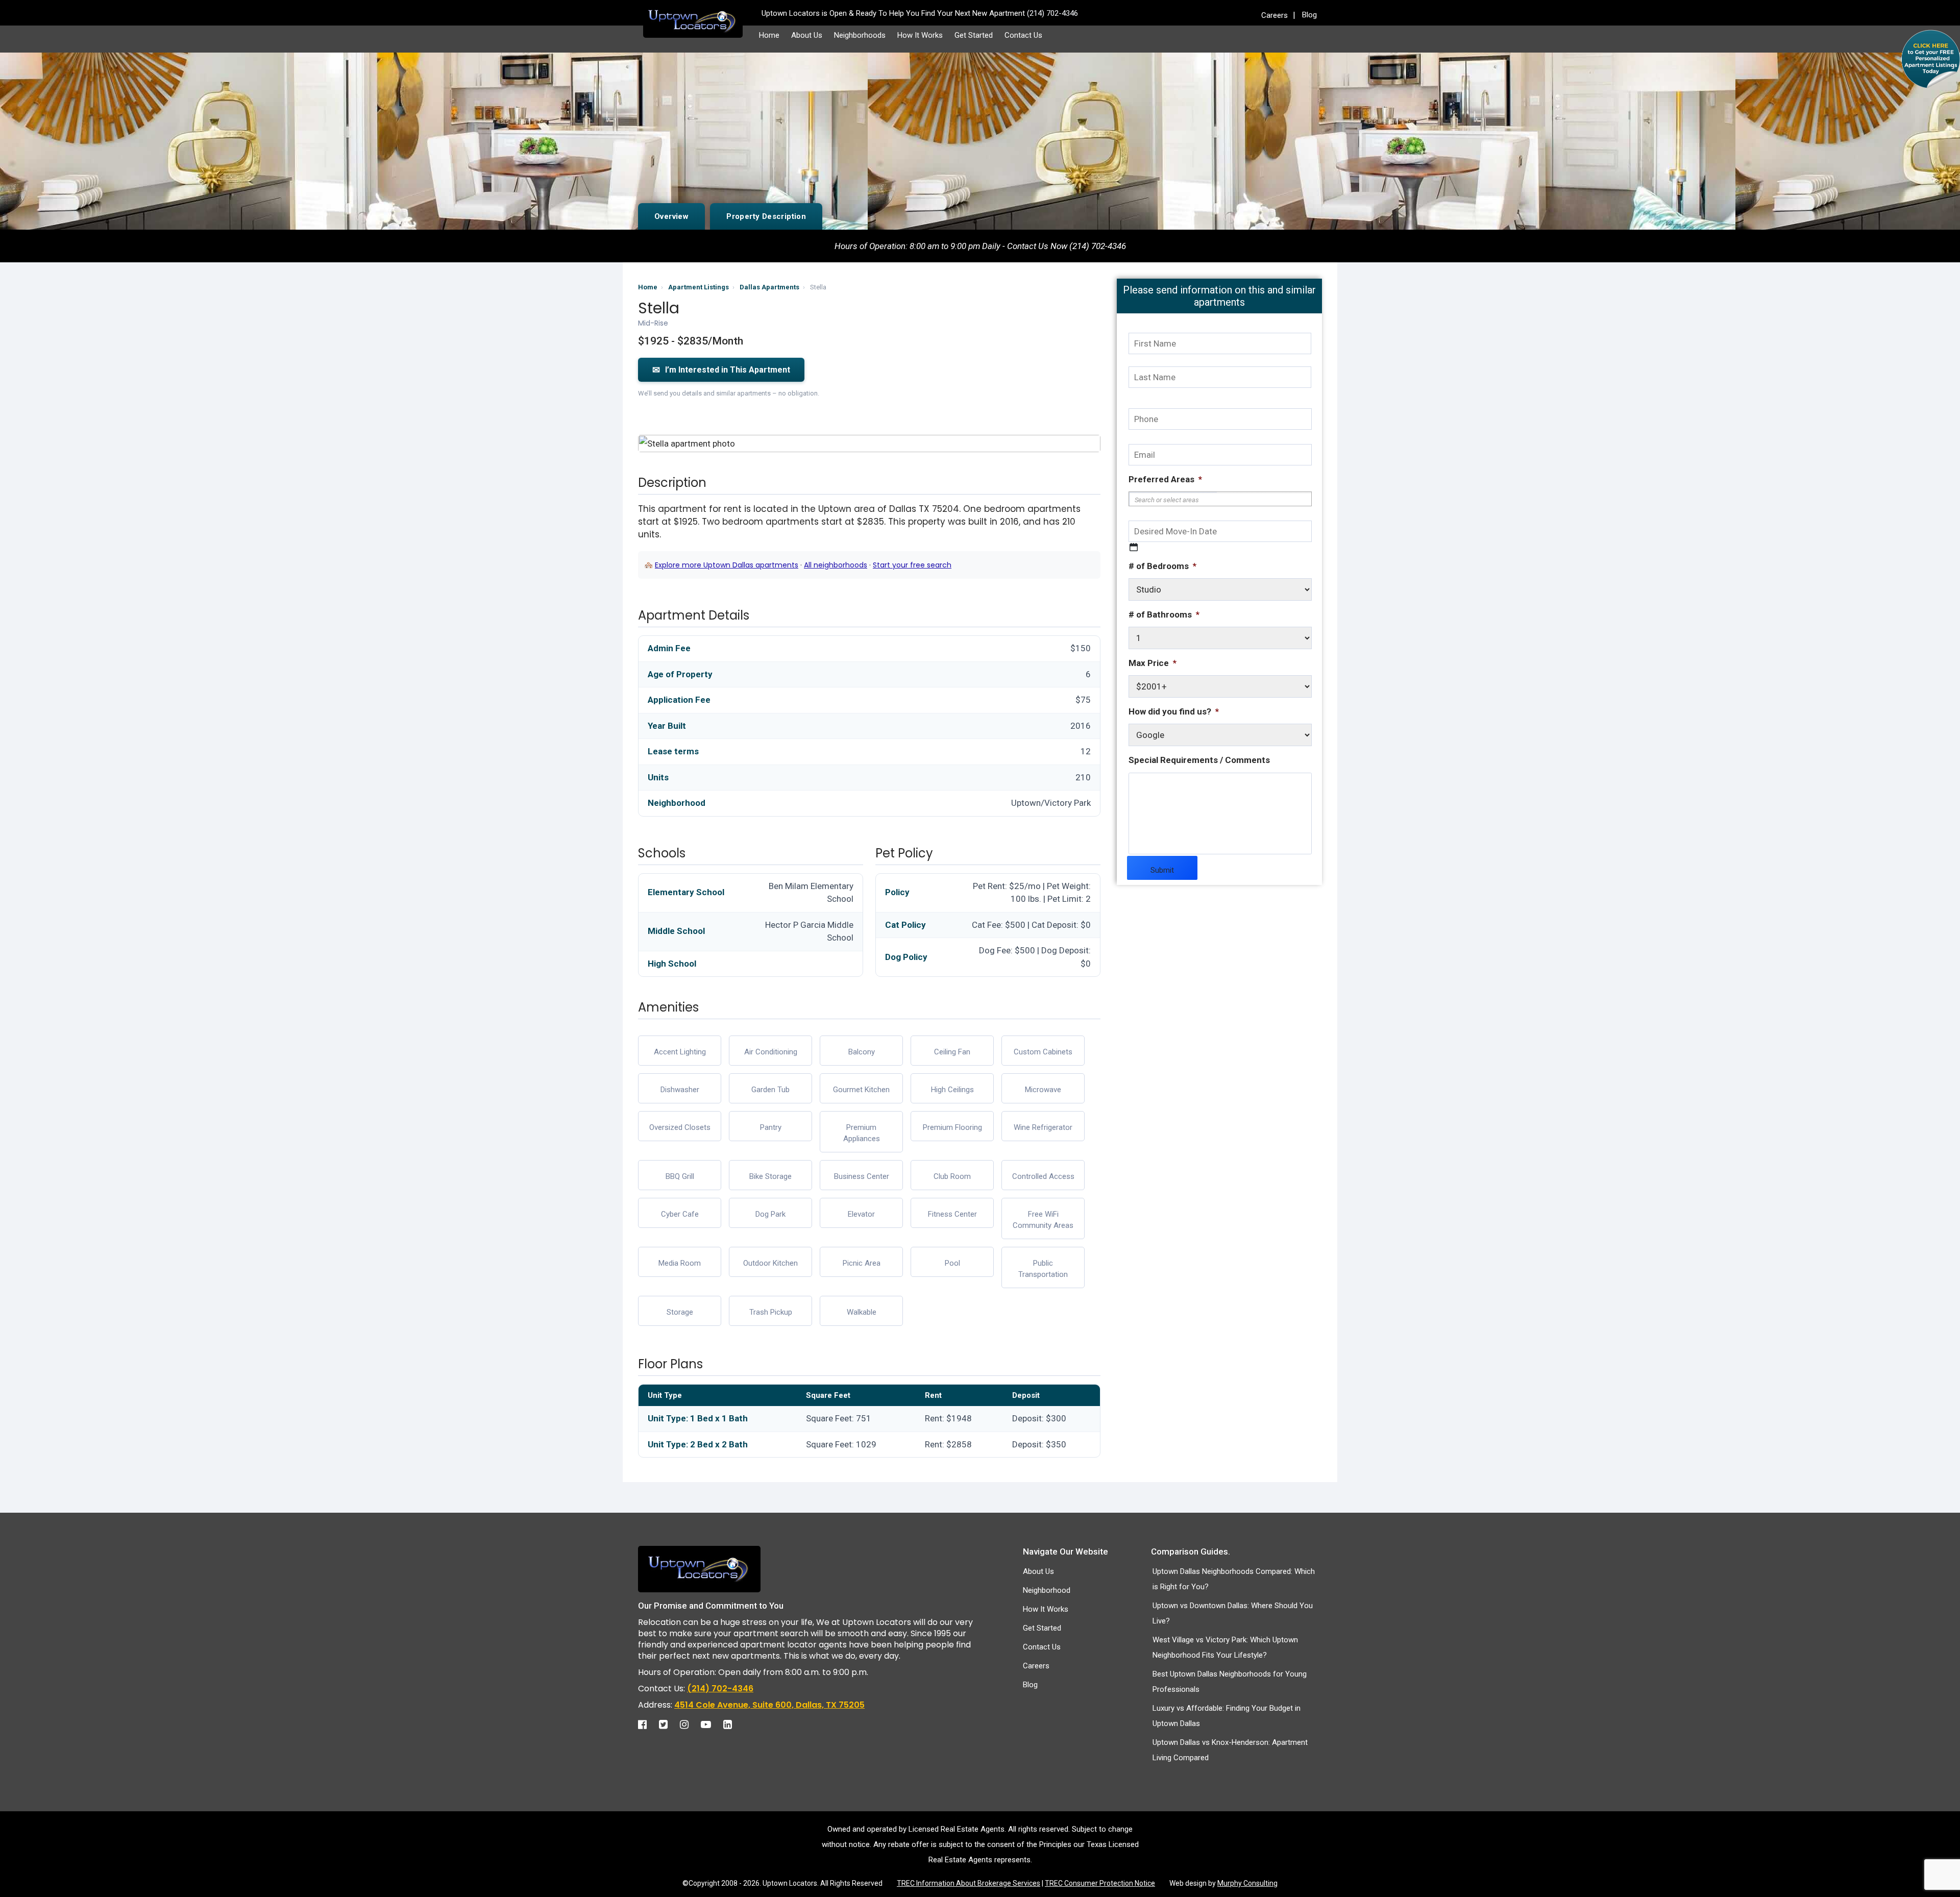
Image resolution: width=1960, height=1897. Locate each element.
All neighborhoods (836, 565)
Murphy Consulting (1247, 1883)
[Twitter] (668, 1724)
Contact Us (1023, 35)
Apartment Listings (699, 287)
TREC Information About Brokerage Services (969, 1883)
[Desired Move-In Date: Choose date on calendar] (1134, 547)
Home (769, 35)
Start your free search (912, 565)
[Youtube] (711, 1724)
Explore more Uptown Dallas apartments (727, 565)
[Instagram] (689, 1724)
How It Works (920, 35)
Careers (1275, 15)
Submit (1162, 870)
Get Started (974, 35)
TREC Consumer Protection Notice (1100, 1883)
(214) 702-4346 (720, 1689)
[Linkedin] (733, 1724)
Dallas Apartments (769, 287)
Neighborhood (1047, 1590)
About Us (807, 35)
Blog (1309, 15)
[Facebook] (647, 1724)
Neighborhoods (860, 35)
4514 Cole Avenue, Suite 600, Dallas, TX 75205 (769, 1705)
